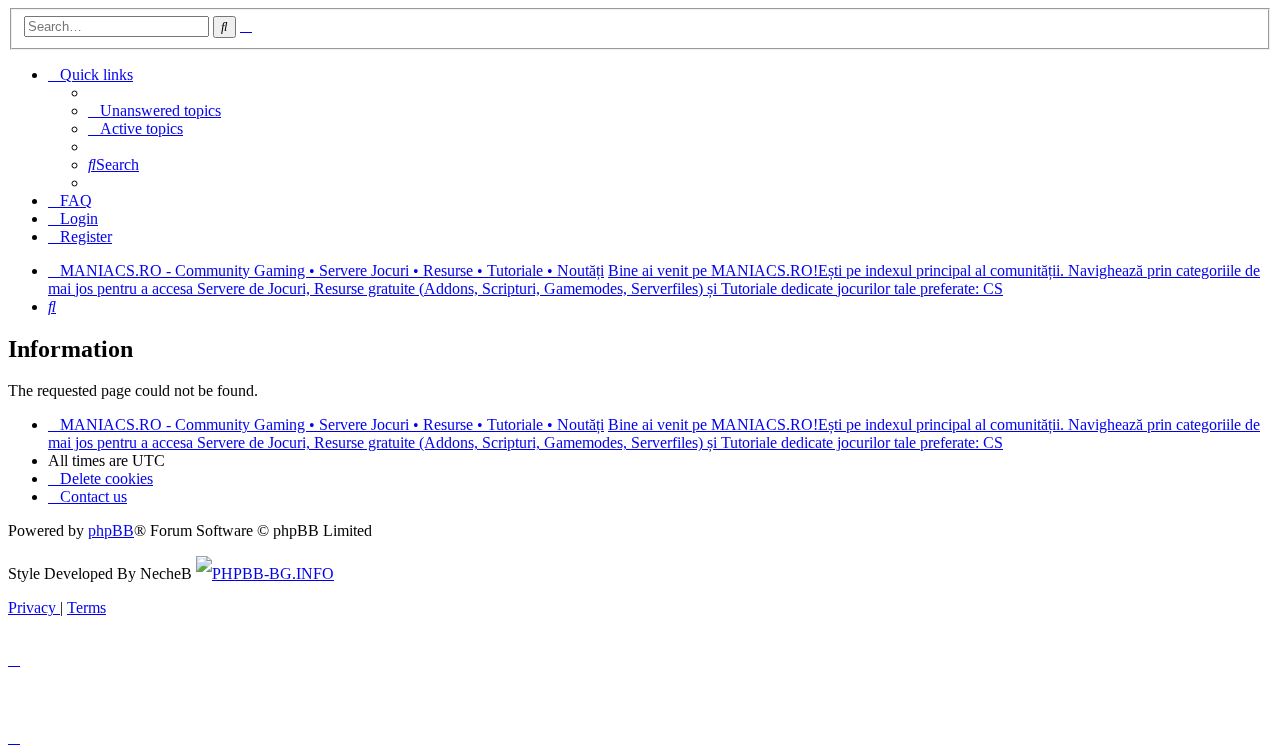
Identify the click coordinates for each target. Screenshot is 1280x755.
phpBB (111, 530)
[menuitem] (154, 110)
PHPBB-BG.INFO (273, 573)
